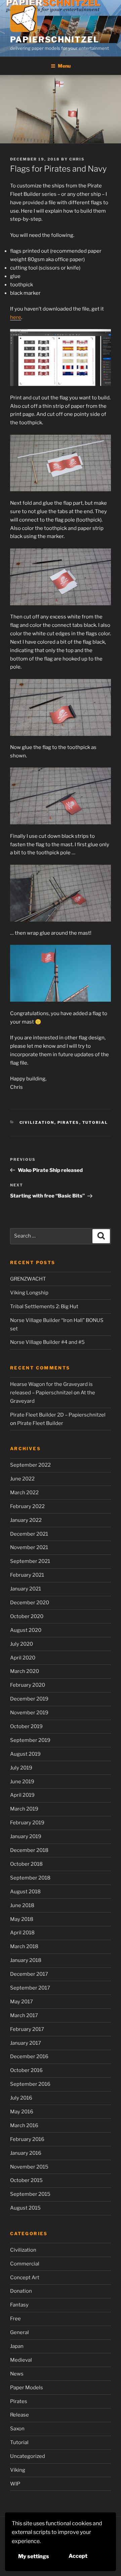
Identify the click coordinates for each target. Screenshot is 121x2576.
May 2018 (22, 1919)
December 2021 (29, 1534)
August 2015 (25, 2208)
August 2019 (25, 1754)
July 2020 (22, 1644)
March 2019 (24, 1809)
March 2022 (24, 1493)
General (19, 2332)
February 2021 (27, 1575)
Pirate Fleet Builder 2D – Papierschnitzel (58, 1415)
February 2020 (28, 1685)
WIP (15, 2484)
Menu (64, 66)
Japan (17, 2346)
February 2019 (27, 1823)
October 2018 (26, 1864)
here (16, 317)
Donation (21, 2291)
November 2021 (29, 1547)
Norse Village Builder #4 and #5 (47, 1342)
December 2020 (30, 1603)
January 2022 (26, 1520)
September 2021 (30, 1561)
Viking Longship (29, 1293)
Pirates (68, 1122)
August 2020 (26, 1630)
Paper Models (27, 2388)
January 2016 (26, 2153)
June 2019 (22, 1782)
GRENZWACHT (28, 1279)
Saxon (17, 2429)
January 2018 (26, 1960)
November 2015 (29, 2167)
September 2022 (30, 1465)
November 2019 (29, 1713)
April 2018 (22, 1933)
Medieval (21, 2360)
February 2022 (27, 1506)
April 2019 (22, 1795)
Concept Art (25, 2278)
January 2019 (26, 1836)
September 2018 (30, 1878)
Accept (78, 2556)
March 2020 (25, 1671)
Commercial (25, 2264)
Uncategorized (28, 2456)
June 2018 (22, 1905)
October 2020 (27, 1616)
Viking (18, 2470)
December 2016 (29, 2056)
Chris (77, 159)
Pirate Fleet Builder (40, 1423)
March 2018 (24, 1946)
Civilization (37, 1122)
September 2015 (30, 2194)
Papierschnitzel (55, 40)
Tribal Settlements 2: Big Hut (44, 1307)
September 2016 (30, 2084)
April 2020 (23, 1658)
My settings (34, 2556)
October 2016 (26, 2070)
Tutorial (95, 1122)
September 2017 (30, 1988)
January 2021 (26, 1589)
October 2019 (26, 1726)
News (17, 2374)
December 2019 (29, 1699)
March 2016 (24, 2125)
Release (19, 2415)
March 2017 (24, 2015)
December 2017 (29, 1974)
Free (15, 2319)
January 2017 (26, 2043)
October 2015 (26, 2180)
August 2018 (25, 1892)
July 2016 (21, 2098)
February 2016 (27, 2139)
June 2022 (22, 1479)
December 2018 (29, 1850)
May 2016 (22, 2112)
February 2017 (27, 2029)
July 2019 (21, 1768)
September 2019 (30, 1740)
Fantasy (19, 2305)
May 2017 (22, 2002)
